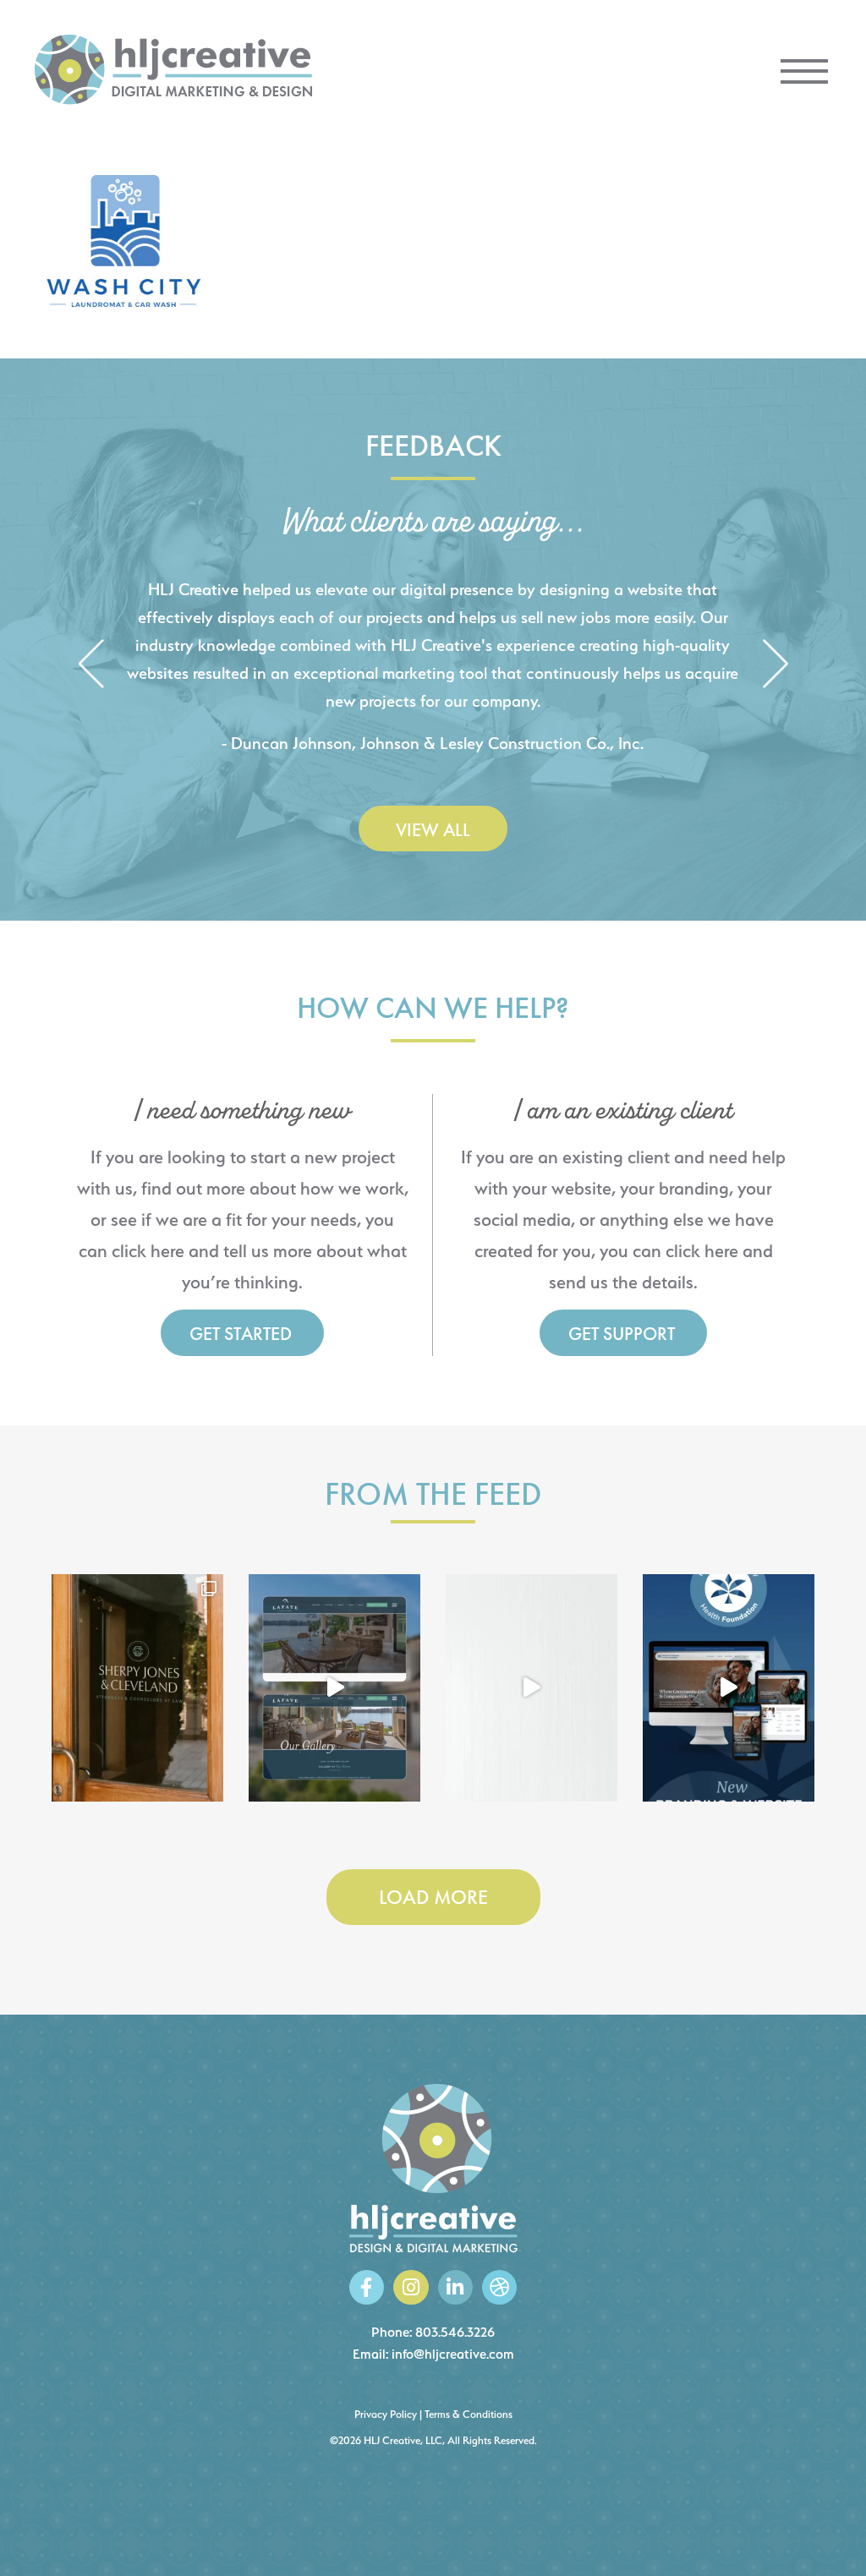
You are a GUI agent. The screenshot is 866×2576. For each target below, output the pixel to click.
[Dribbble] (499, 2287)
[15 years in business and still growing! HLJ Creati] (532, 1688)
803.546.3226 (455, 2332)
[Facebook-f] (367, 2287)
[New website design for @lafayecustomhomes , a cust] (334, 1688)
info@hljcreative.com (453, 2354)
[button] (91, 666)
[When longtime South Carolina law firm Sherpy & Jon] (137, 1688)
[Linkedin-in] (455, 2287)
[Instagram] (411, 2287)
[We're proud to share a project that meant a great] (729, 1688)
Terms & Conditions (469, 2414)
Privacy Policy (386, 2414)
